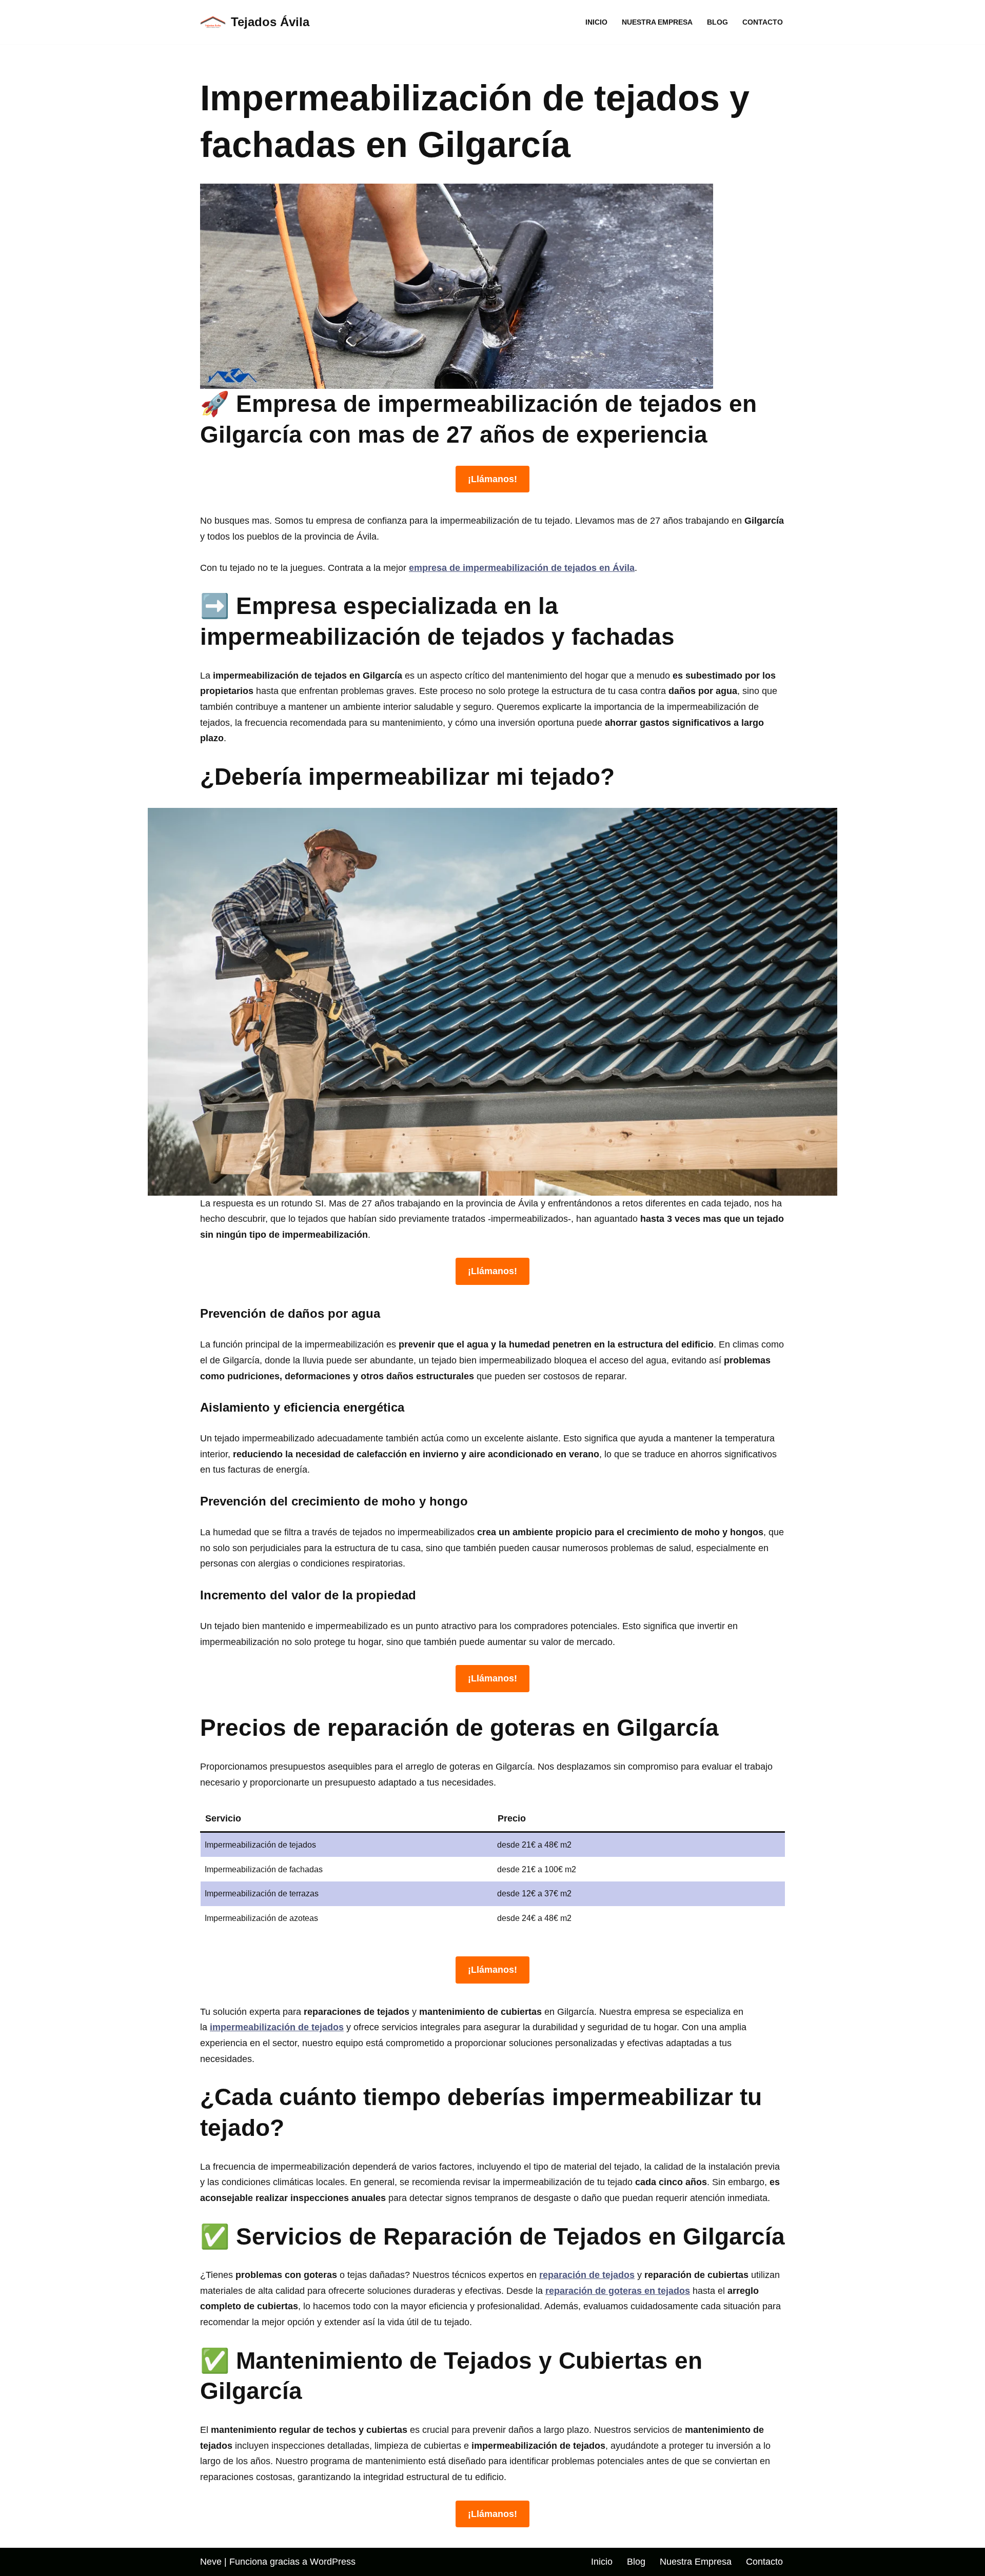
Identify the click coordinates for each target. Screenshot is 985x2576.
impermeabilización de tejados (277, 2027)
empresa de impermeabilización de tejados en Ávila (522, 568)
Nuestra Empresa (657, 22)
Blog (717, 22)
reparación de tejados (587, 2275)
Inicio (596, 22)
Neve (211, 2562)
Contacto (763, 22)
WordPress (333, 2562)
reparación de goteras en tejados (618, 2291)
